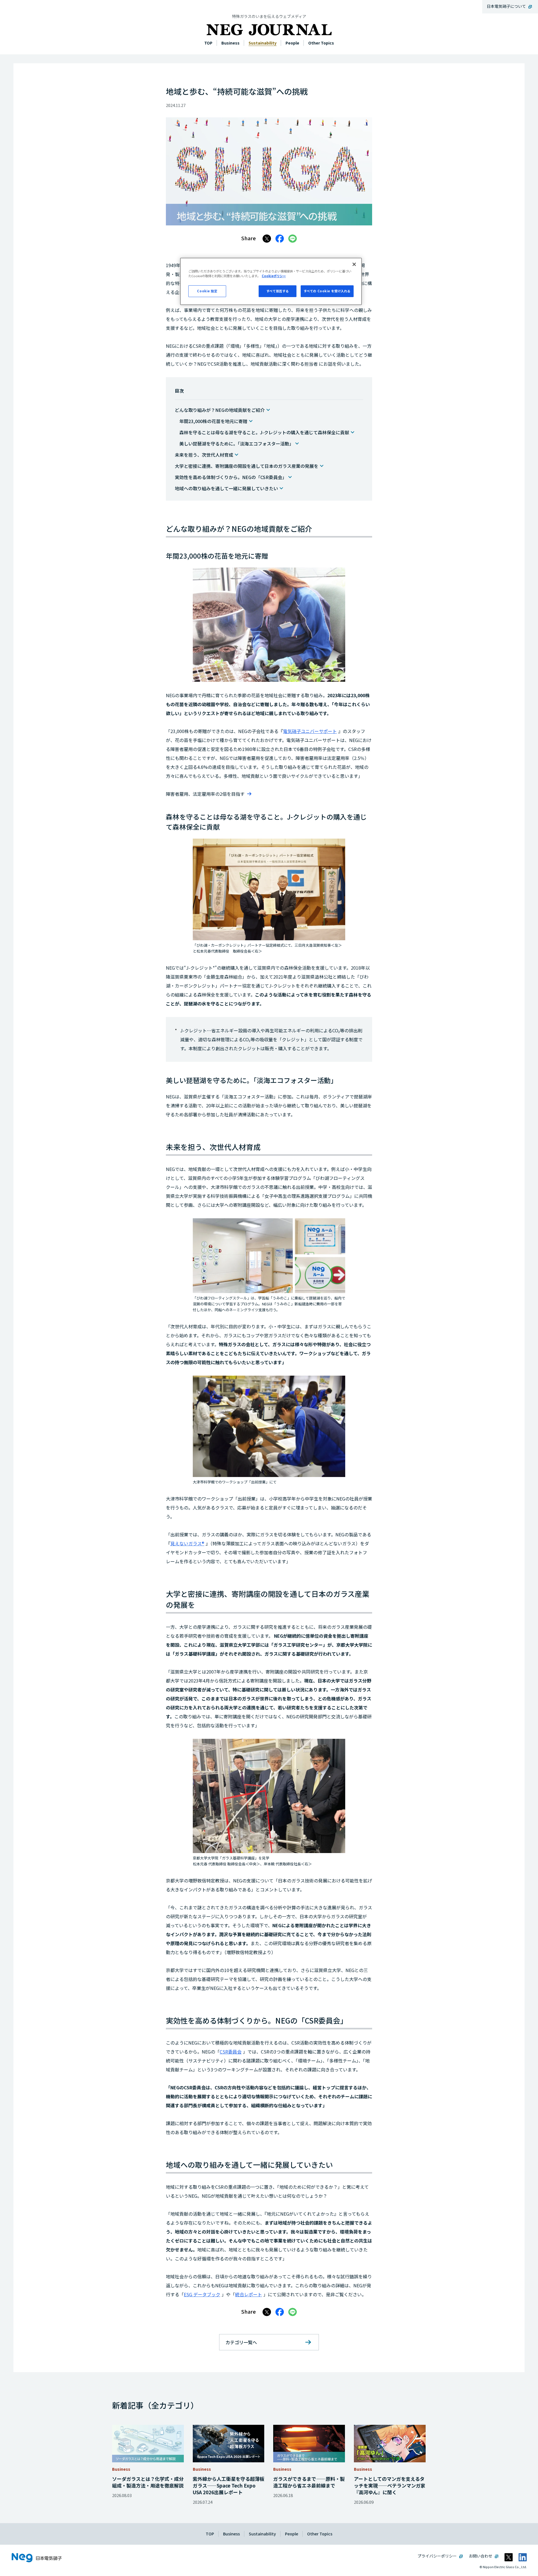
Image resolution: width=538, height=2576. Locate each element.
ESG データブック (202, 2294)
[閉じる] (354, 264)
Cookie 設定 (207, 291)
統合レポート (249, 2294)
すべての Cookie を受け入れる (327, 291)
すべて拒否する (278, 291)
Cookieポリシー (274, 276)
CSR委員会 (231, 2052)
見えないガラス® (187, 1543)
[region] (271, 281)
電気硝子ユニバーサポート (310, 731)
